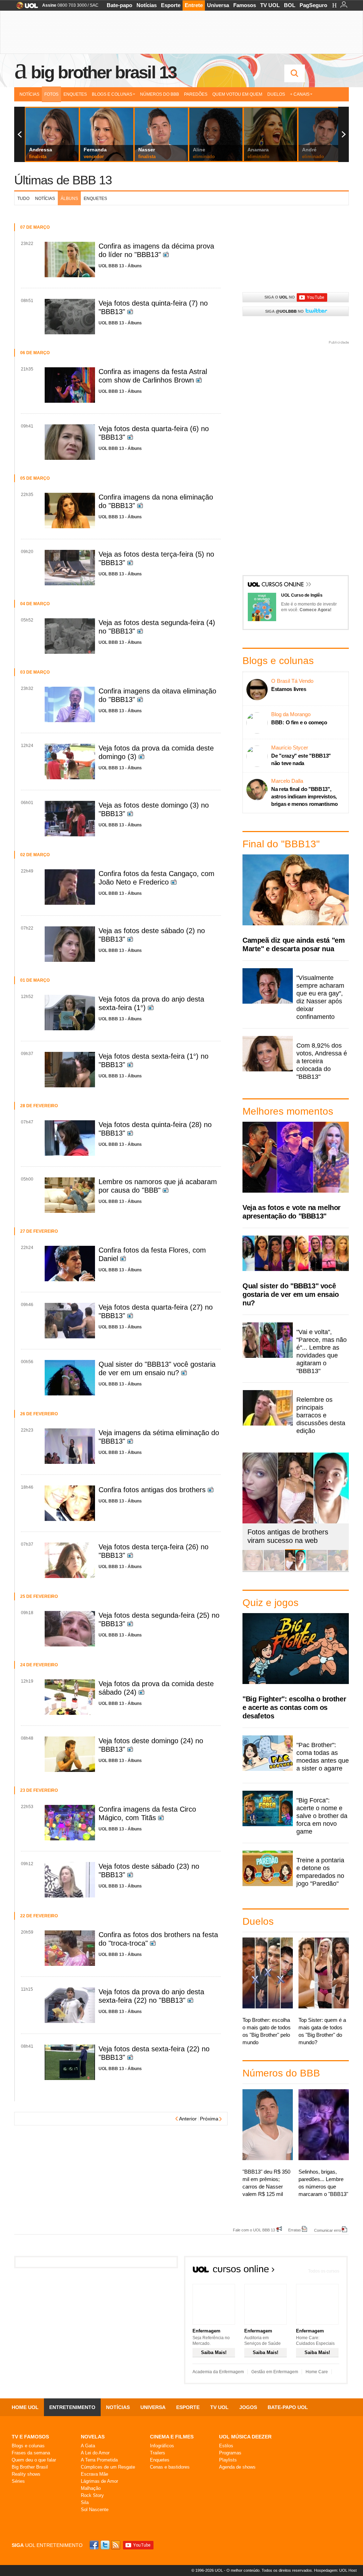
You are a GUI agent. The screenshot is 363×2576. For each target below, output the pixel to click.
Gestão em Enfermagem (275, 2372)
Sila (85, 2502)
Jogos (248, 2407)
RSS (116, 2545)
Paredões (196, 94)
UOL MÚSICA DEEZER (245, 2437)
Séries (18, 2481)
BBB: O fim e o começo (299, 722)
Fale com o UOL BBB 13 (254, 2230)
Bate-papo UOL (288, 2407)
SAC (94, 5)
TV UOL (270, 5)
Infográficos (162, 2446)
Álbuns (69, 199)
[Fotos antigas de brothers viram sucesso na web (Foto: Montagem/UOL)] (295, 1569)
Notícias (147, 5)
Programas (230, 2453)
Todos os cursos (324, 2271)
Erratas (295, 2230)
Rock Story (92, 2495)
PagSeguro (313, 5)
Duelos (276, 94)
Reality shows (26, 2474)
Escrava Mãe (94, 2474)
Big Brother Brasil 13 (104, 72)
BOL (290, 5)
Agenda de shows (237, 2467)
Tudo (23, 199)
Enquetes (75, 94)
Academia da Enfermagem (218, 2372)
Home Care (317, 2372)
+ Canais (300, 94)
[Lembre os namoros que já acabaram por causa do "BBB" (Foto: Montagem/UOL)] (274, 1569)
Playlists (228, 2460)
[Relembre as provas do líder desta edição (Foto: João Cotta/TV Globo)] (338, 1569)
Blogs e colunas (28, 2446)
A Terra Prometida (99, 2460)
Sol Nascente (95, 2510)
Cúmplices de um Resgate (108, 2467)
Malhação (91, 2488)
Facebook (95, 2545)
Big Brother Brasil (30, 2467)
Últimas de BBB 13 (63, 180)
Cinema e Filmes (172, 2437)
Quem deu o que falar (34, 2460)
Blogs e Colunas (112, 94)
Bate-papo (119, 5)
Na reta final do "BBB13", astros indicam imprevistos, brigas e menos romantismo (305, 796)
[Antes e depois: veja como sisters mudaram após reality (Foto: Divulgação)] (253, 1569)
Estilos (226, 2446)
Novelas (93, 2437)
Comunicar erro (328, 2230)
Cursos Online (283, 585)
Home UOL (25, 2407)
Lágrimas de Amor (99, 2481)
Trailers (158, 2453)
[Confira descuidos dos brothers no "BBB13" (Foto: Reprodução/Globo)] (317, 1569)
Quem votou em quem (237, 94)
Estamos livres (289, 689)
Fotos (51, 94)
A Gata (88, 2446)
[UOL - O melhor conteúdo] (25, 8)
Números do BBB (160, 94)
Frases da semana (31, 2453)
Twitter (106, 2545)
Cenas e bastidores (170, 2467)
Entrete (194, 5)
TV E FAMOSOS (30, 2437)
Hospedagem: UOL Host (335, 2570)
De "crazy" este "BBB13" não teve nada (301, 759)
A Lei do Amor (95, 2453)
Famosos (245, 5)
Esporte (171, 5)
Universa (218, 5)
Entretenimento (72, 2407)
